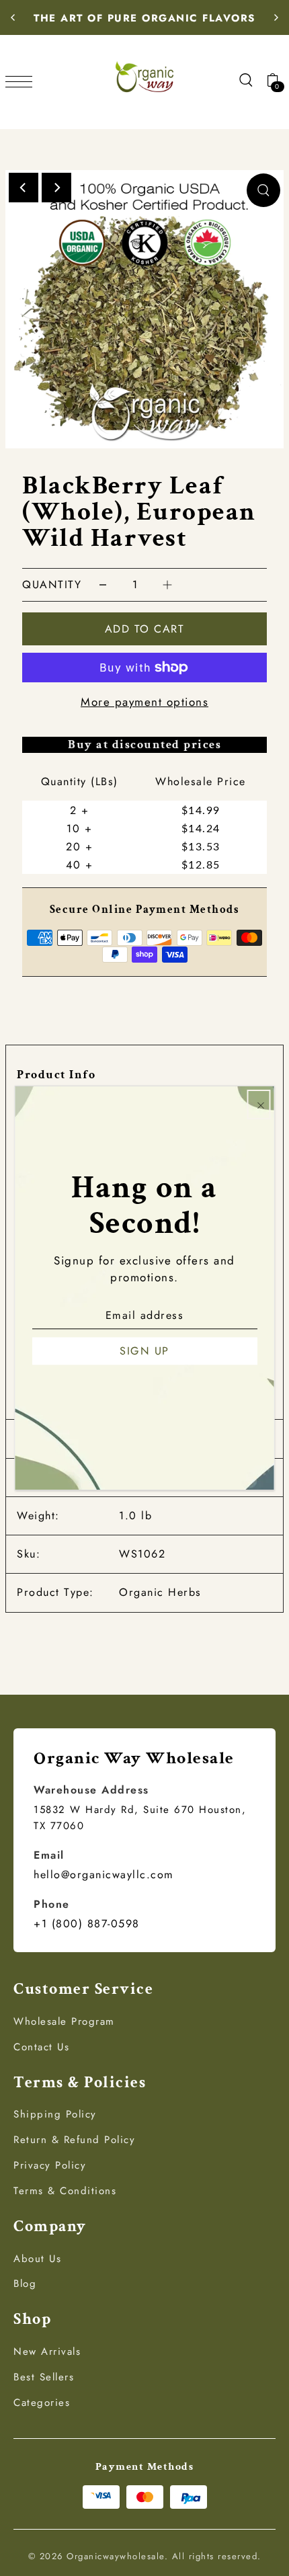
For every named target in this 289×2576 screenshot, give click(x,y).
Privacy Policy (50, 2165)
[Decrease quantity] (103, 585)
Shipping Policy (55, 2114)
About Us (37, 2259)
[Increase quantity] (167, 585)
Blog (25, 2284)
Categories (42, 2403)
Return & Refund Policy (74, 2140)
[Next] (276, 17)
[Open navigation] (22, 80)
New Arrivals (47, 2351)
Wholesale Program (64, 2021)
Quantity (52, 585)
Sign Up (144, 1351)
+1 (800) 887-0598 (87, 1924)
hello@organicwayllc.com (104, 1875)
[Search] (245, 79)
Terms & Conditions (65, 2191)
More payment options (144, 702)
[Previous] (13, 17)
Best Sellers (44, 2377)
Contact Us (41, 2047)
